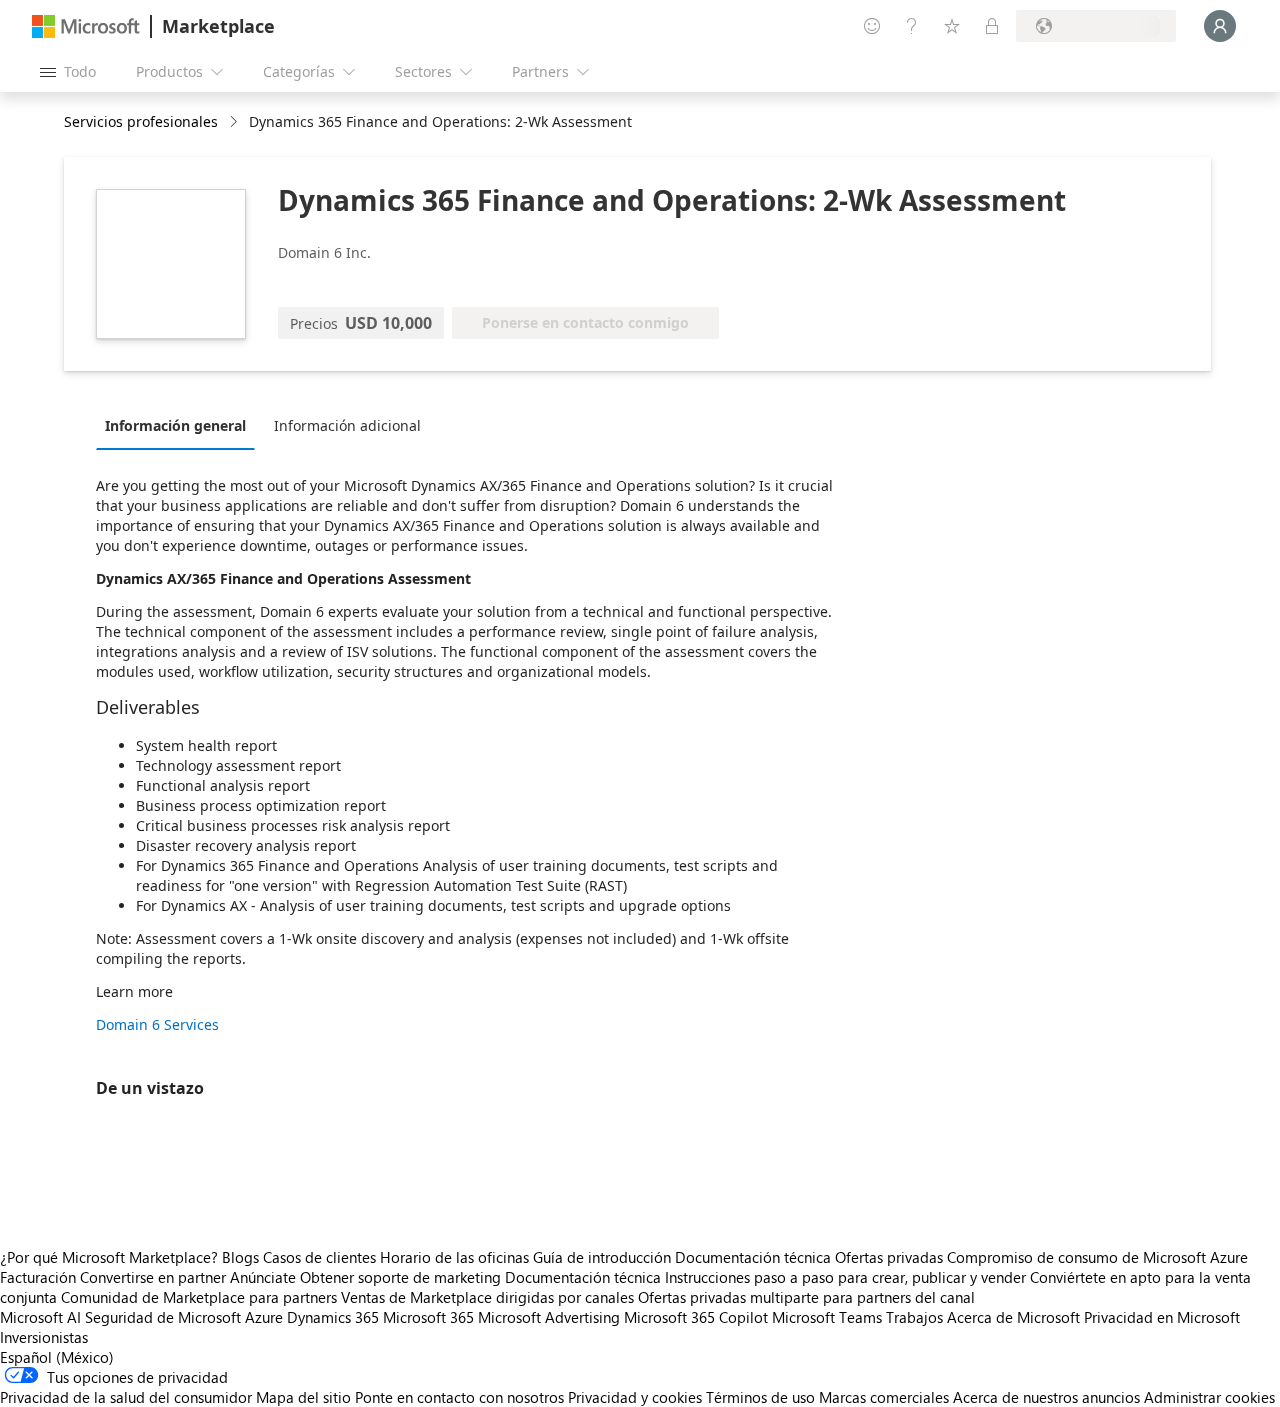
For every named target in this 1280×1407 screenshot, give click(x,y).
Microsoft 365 (428, 1317)
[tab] (180, 425)
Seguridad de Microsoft (163, 1317)
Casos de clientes (319, 1257)
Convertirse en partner (153, 1277)
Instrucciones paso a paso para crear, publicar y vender (845, 1277)
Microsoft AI (40, 1317)
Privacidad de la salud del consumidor (126, 1397)
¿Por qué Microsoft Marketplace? (109, 1257)
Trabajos (914, 1317)
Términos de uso (760, 1397)
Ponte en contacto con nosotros (459, 1397)
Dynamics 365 (333, 1317)
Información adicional (347, 425)
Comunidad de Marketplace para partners (199, 1297)
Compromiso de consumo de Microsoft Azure (1097, 1257)
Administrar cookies (1209, 1397)
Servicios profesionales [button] (141, 121)
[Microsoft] (86, 26)
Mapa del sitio (303, 1397)
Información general (175, 425)
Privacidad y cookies (635, 1397)
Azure (264, 1317)
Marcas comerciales (884, 1397)
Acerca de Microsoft (1013, 1317)
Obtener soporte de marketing (400, 1277)
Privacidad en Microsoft (1162, 1317)
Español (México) (57, 1357)
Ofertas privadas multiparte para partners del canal (806, 1297)
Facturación (38, 1277)
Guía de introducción (602, 1257)
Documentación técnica (753, 1257)
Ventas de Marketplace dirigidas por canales (487, 1297)
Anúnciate (263, 1277)
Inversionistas (44, 1337)
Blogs (240, 1257)
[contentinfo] (235, 122)
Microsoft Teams (827, 1317)
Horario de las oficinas (454, 1257)
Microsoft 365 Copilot (696, 1317)
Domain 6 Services (157, 1024)
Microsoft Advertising (549, 1317)
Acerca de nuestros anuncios (1046, 1397)
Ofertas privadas (889, 1257)
